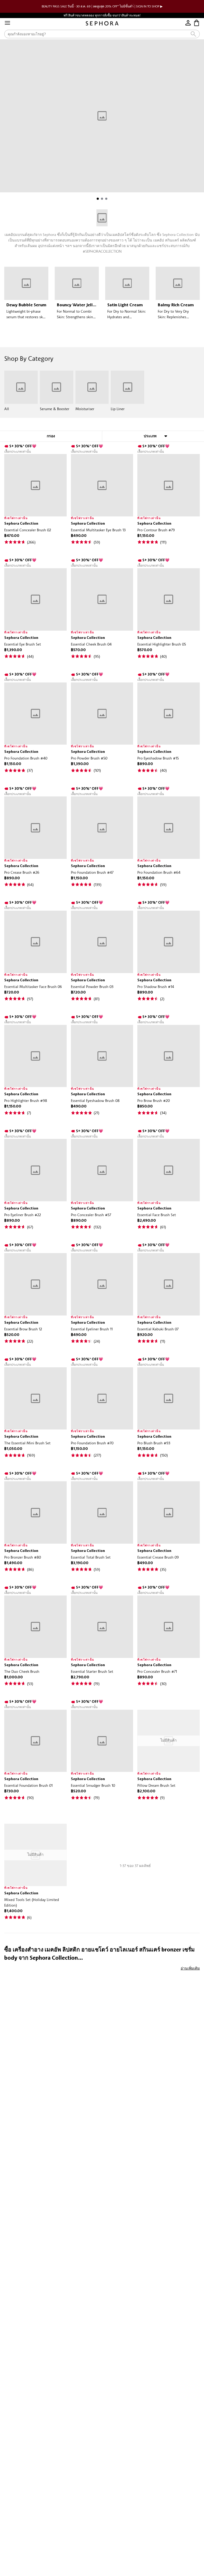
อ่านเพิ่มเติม (190, 1968)
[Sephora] (102, 23)
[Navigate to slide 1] (98, 199)
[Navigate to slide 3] (106, 199)
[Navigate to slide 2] (102, 199)
